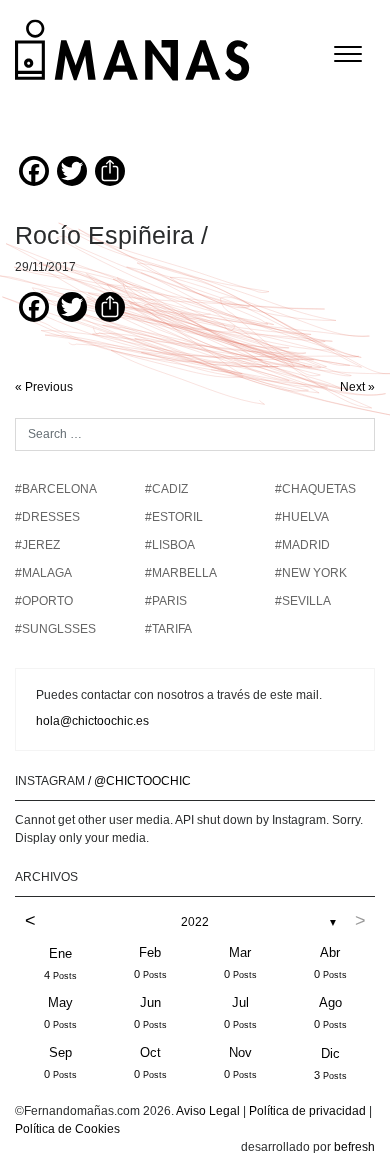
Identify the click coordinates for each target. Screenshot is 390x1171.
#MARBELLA (181, 573)
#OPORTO (44, 601)
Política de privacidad (307, 1111)
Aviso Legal (208, 1111)
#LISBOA (170, 545)
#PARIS (166, 601)
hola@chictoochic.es (92, 721)
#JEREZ (37, 545)
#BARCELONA (56, 489)
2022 (195, 922)
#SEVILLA (303, 601)
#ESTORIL (174, 517)
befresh (354, 1147)
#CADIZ (166, 489)
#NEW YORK (311, 573)
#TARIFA (168, 629)
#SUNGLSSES (55, 629)
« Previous (44, 387)
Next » (357, 387)
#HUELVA (302, 517)
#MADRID (302, 545)
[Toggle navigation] (348, 54)
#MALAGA (43, 573)
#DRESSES (47, 517)
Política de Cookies (67, 1129)
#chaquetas (315, 489)
